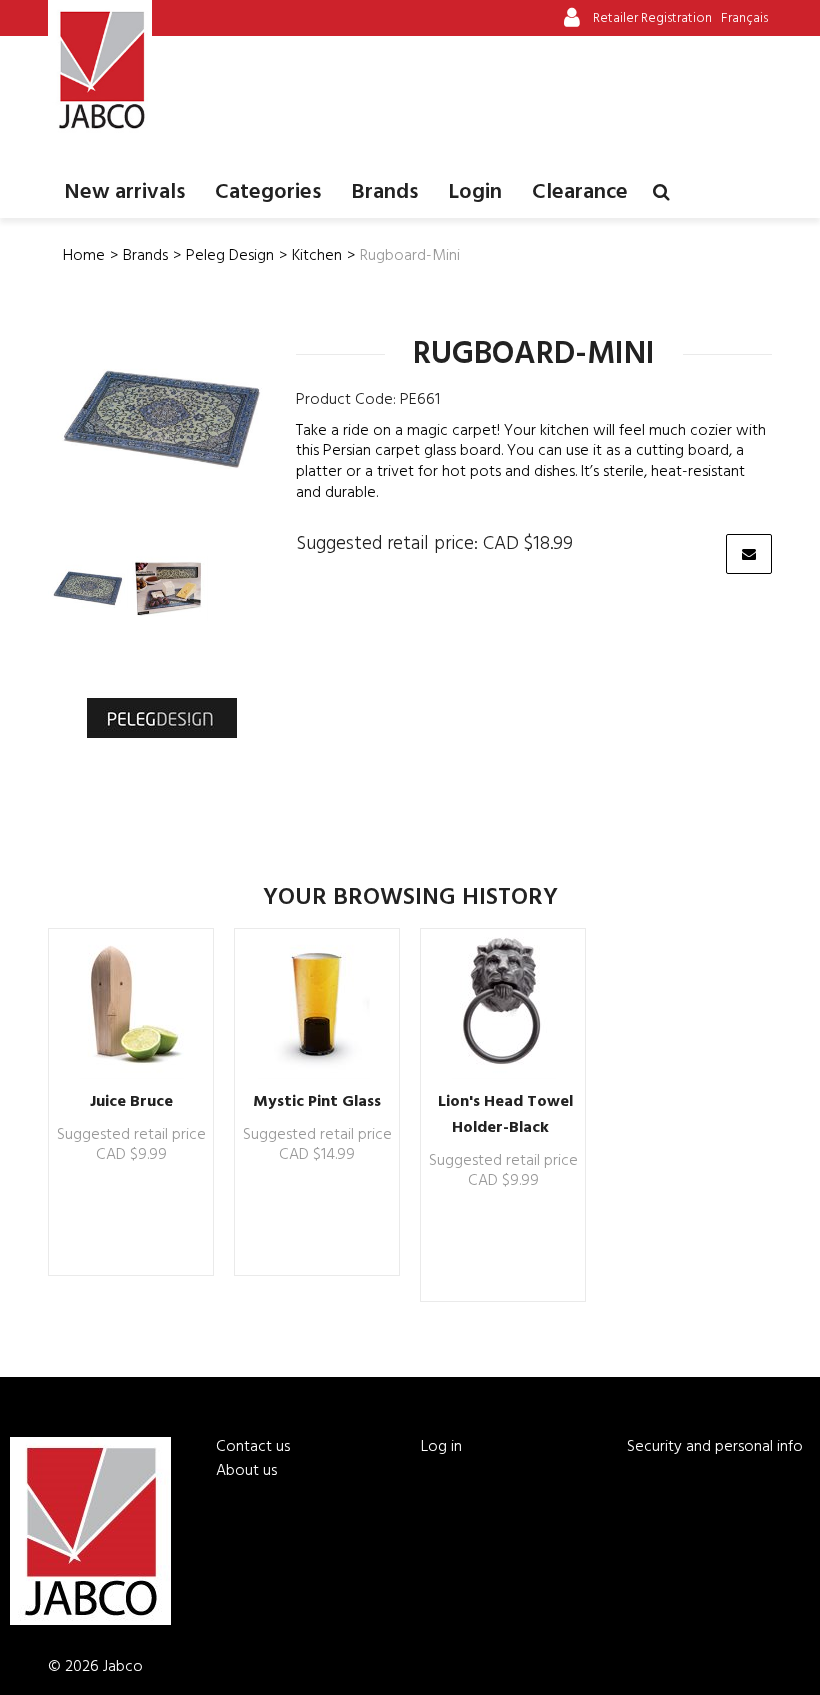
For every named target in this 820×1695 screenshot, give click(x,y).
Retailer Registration (652, 18)
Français (744, 18)
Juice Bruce (131, 1102)
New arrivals (124, 192)
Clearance (580, 192)
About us (246, 1471)
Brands (384, 192)
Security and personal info (715, 1447)
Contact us (253, 1447)
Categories (268, 192)
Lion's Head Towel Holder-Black (505, 1115)
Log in (441, 1447)
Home (84, 256)
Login (475, 192)
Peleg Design (230, 256)
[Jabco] (100, 70)
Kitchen (317, 256)
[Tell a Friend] (749, 554)
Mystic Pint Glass (317, 1102)
